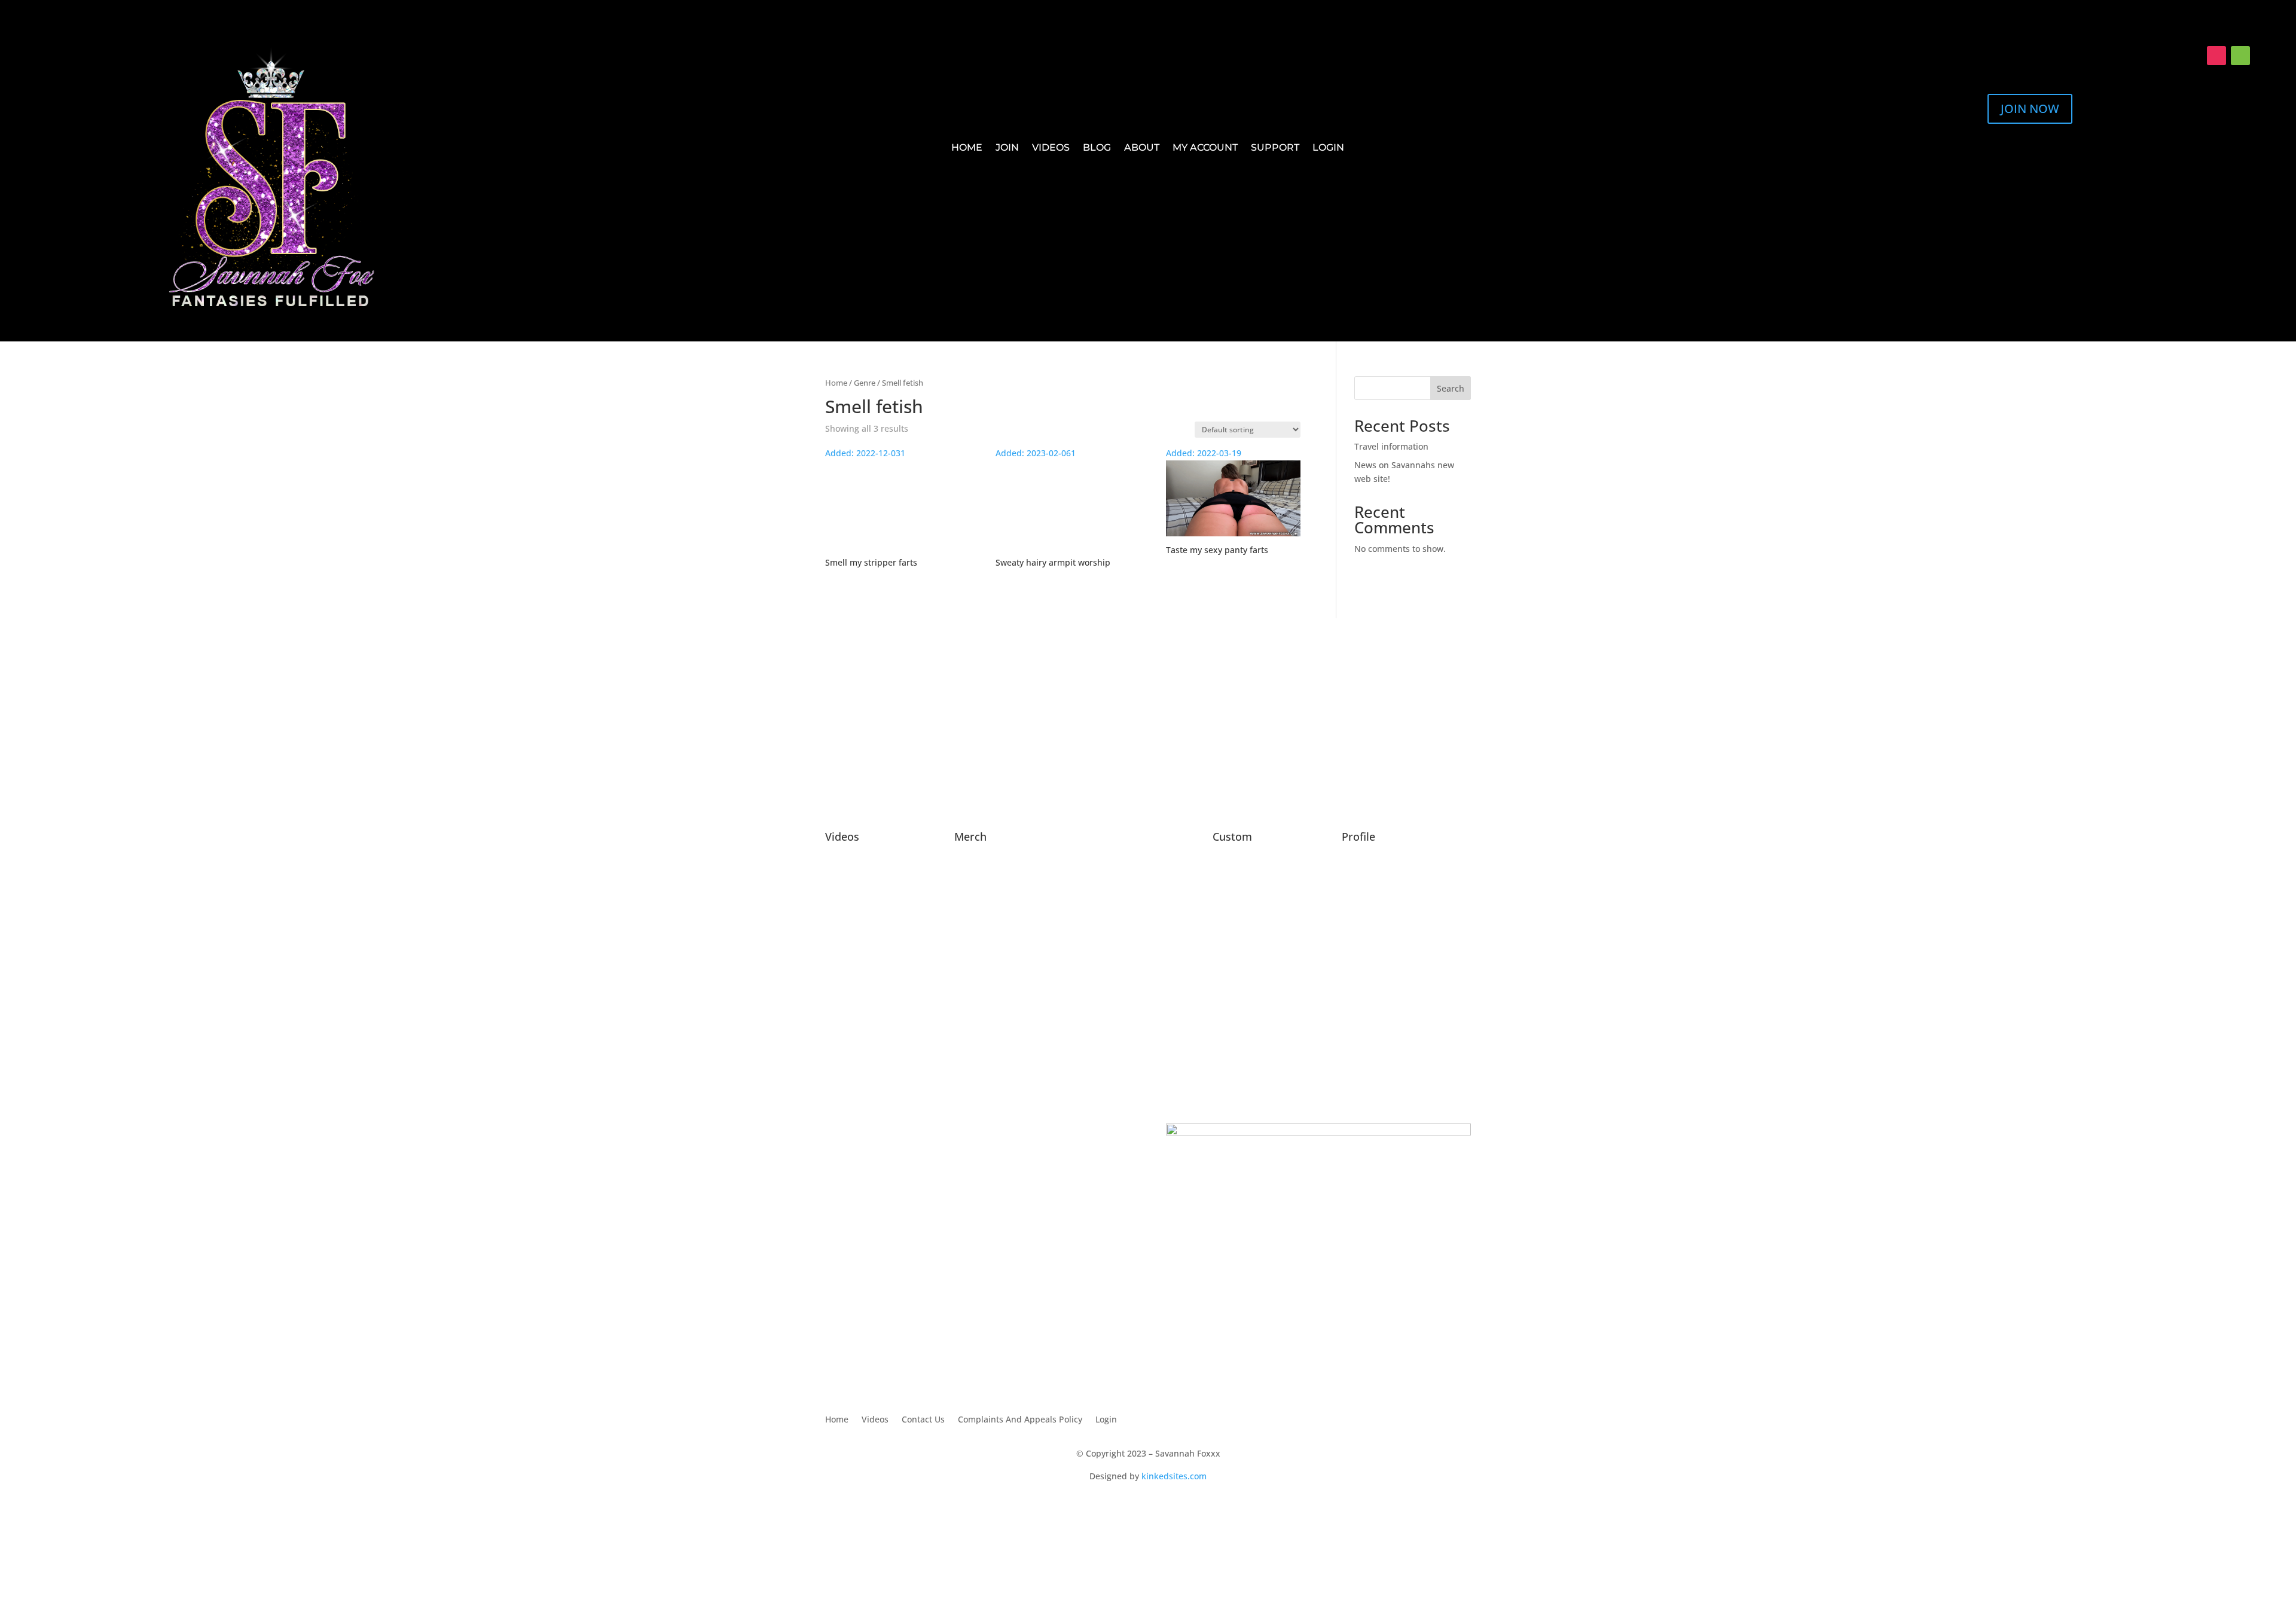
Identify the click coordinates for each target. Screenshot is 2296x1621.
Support (1275, 148)
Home (967, 148)
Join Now (2030, 109)
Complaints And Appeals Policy (1020, 1420)
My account (1205, 148)
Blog (1097, 148)
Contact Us (923, 1420)
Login (1328, 148)
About (1142, 148)
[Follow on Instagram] (2216, 56)
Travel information (1391, 446)
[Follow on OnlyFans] (2240, 56)
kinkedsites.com (1174, 1476)
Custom (1232, 837)
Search (1451, 388)
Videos (1051, 148)
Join (1007, 148)
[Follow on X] (2193, 56)
